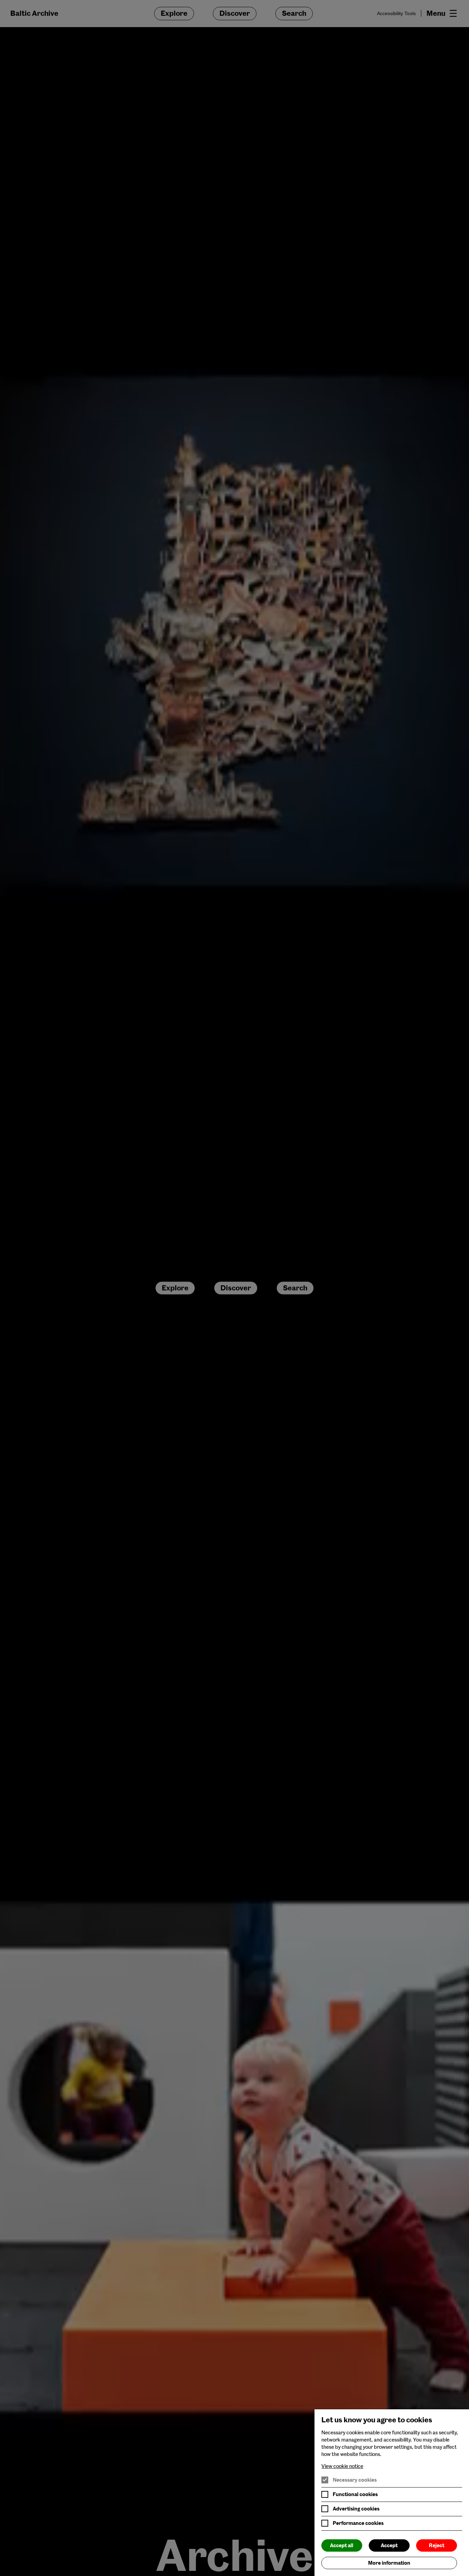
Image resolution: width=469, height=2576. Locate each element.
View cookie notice (342, 2466)
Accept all (342, 2545)
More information (389, 2563)
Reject (437, 2545)
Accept (389, 2545)
